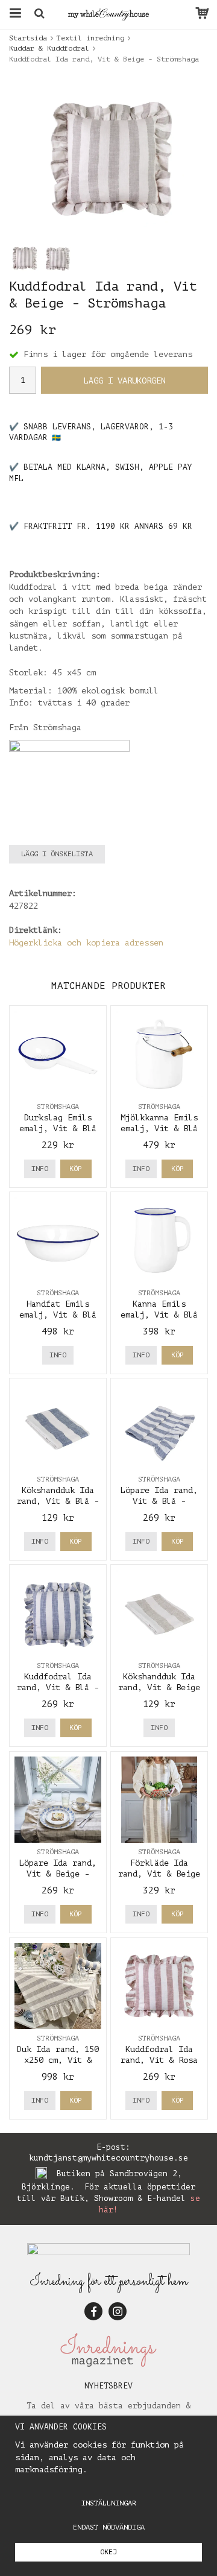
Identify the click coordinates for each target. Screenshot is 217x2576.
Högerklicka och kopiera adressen (86, 943)
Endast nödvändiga (109, 2527)
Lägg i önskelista (57, 854)
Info (40, 1169)
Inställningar (109, 2503)
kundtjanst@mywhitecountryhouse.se (108, 2158)
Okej (108, 2552)
